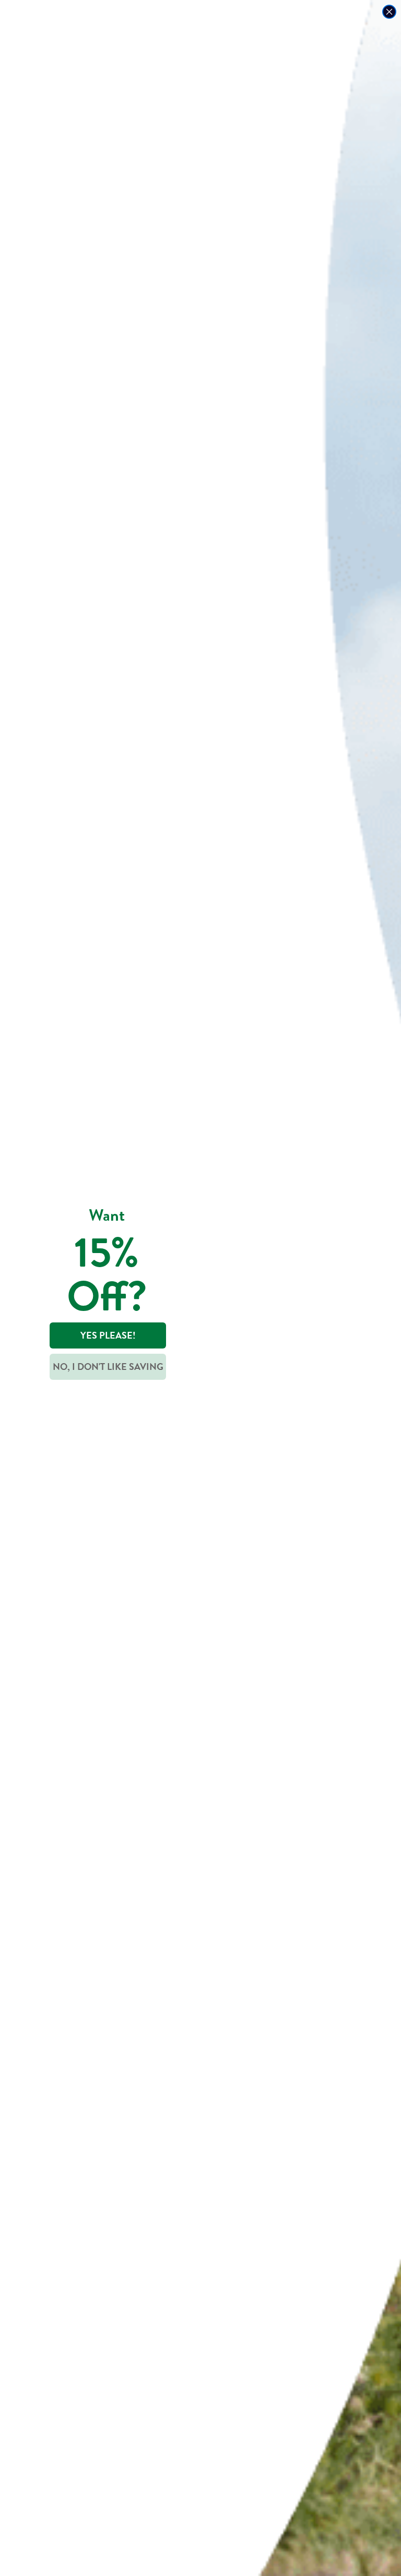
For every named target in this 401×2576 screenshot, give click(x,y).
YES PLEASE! (108, 1335)
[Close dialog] (389, 12)
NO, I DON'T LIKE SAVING (108, 1367)
